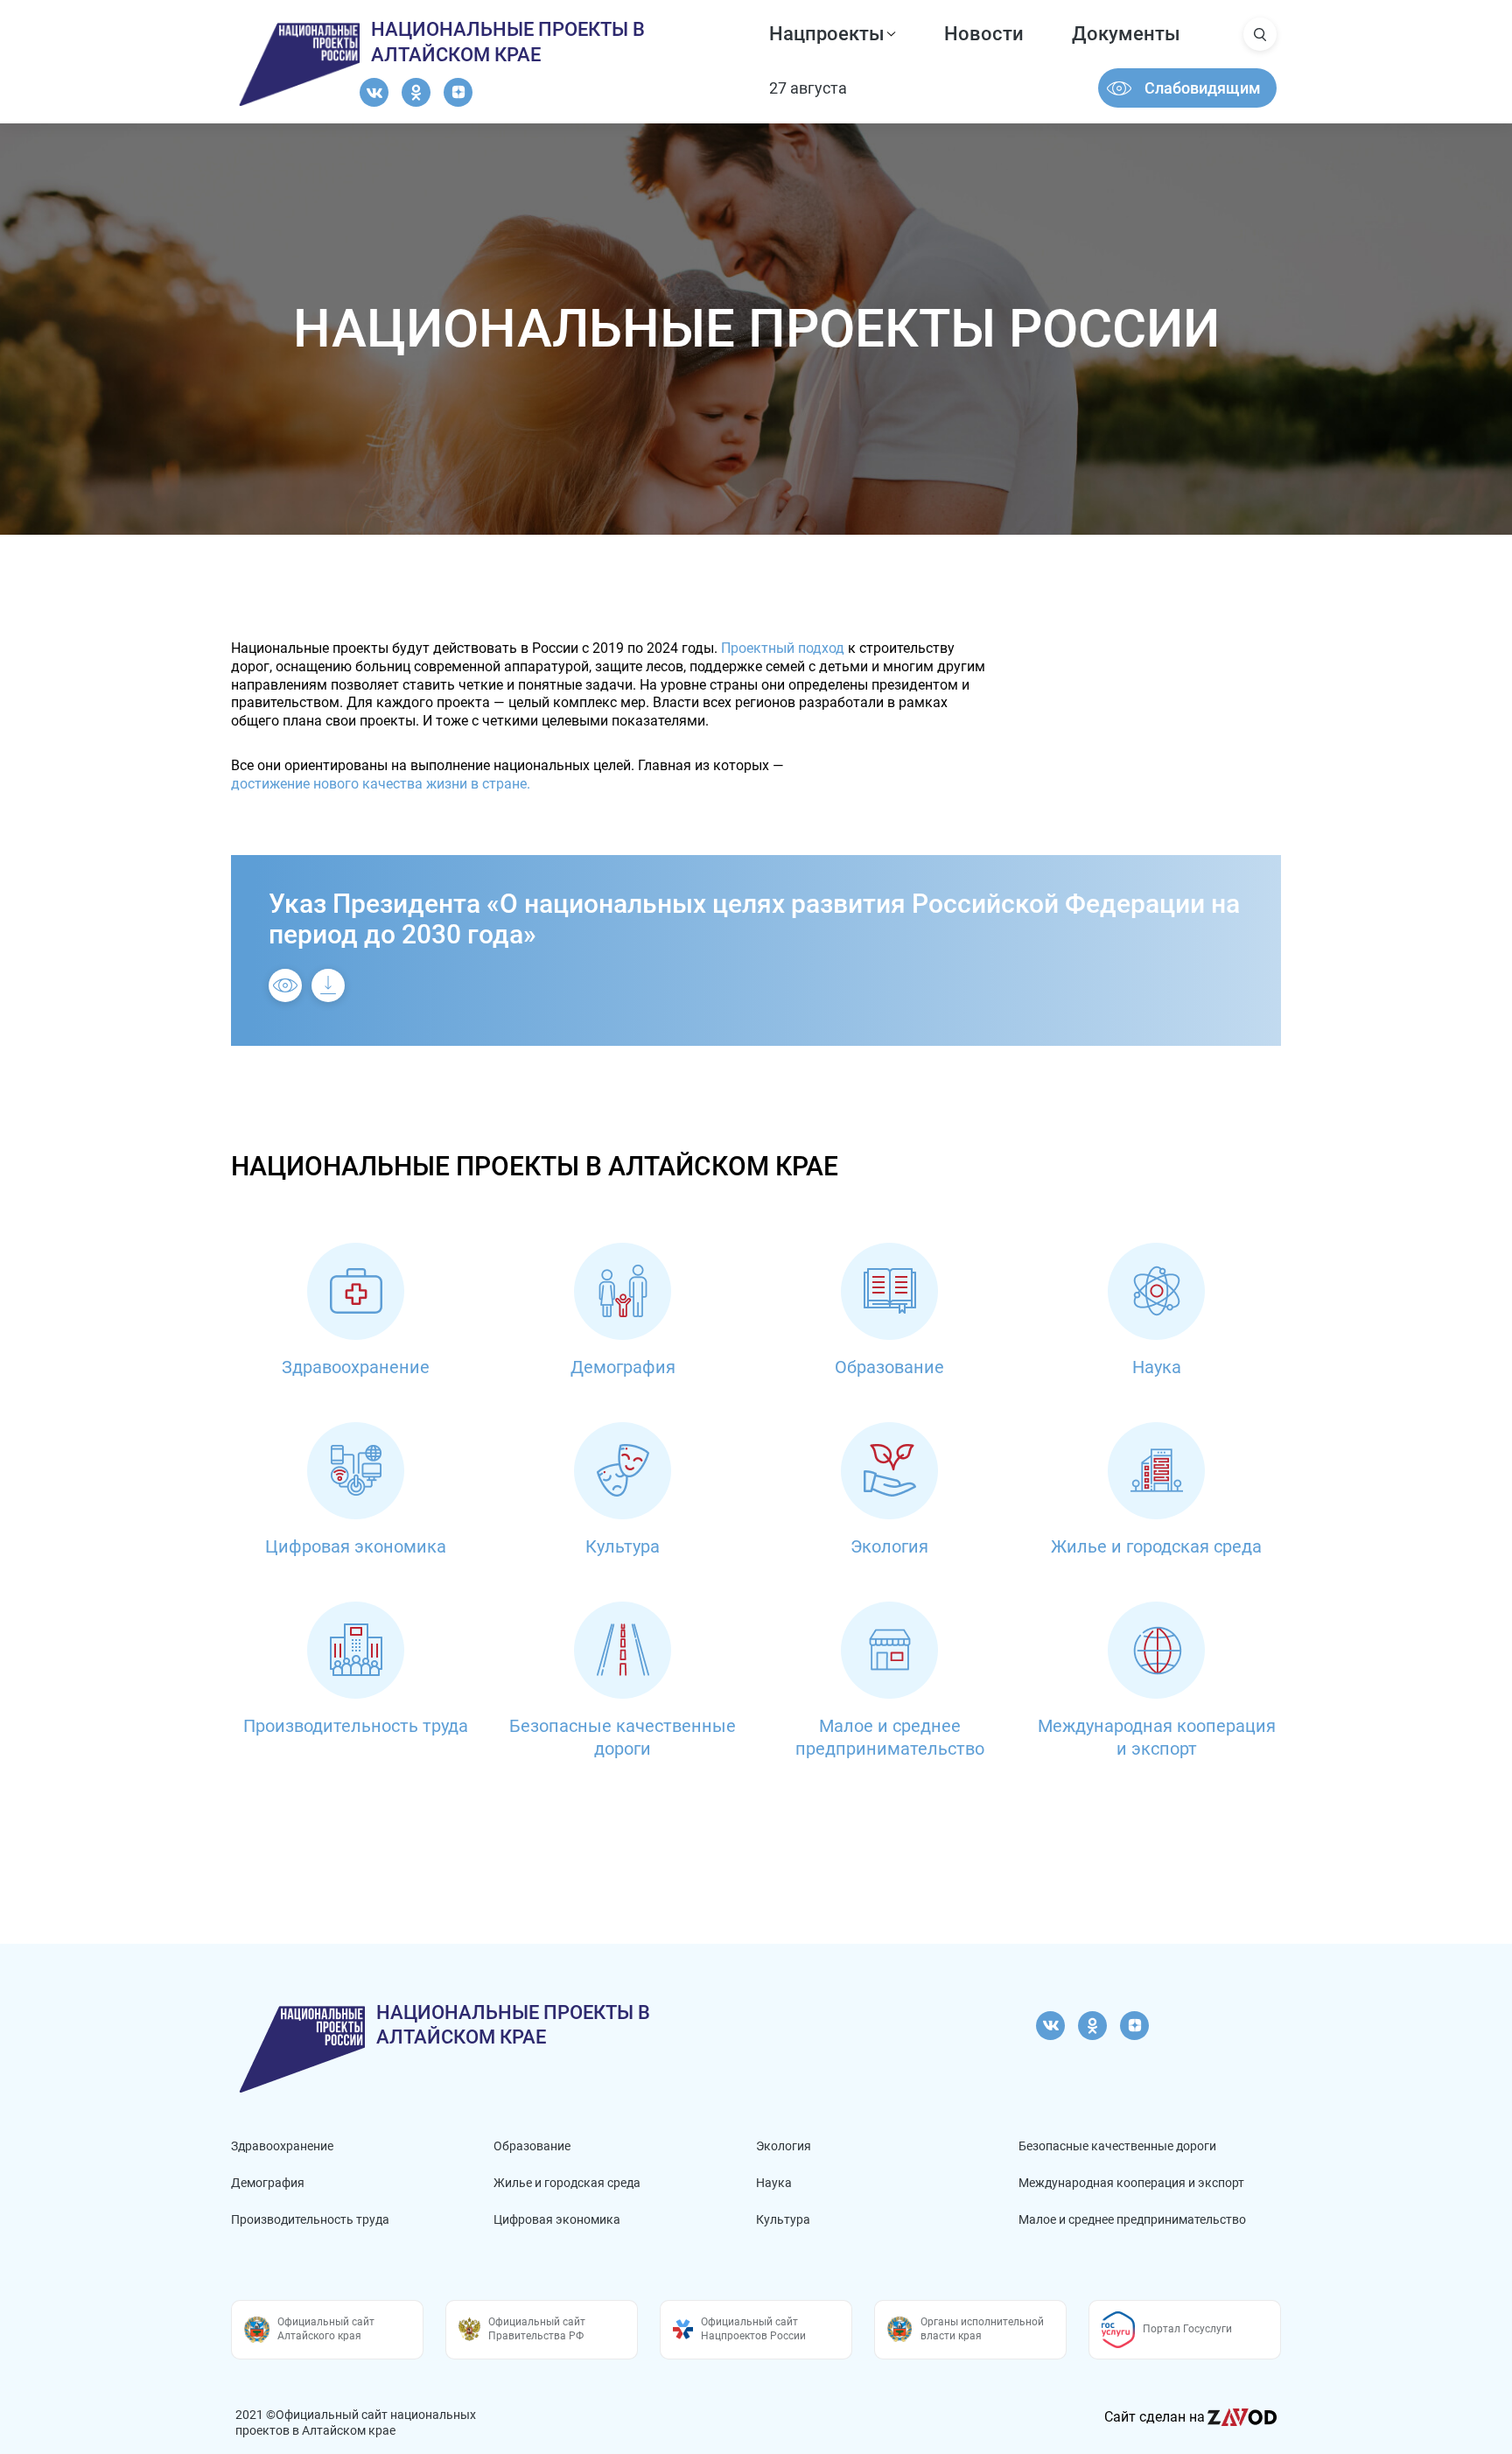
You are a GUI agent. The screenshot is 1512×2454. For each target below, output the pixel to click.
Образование (532, 2146)
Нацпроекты (827, 34)
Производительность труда (310, 2219)
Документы (1126, 34)
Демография (268, 2183)
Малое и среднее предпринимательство (1132, 2219)
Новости (984, 34)
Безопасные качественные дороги (1117, 2146)
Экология (784, 2146)
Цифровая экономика (557, 2219)
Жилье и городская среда (567, 2183)
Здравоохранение (282, 2146)
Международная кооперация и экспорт (1131, 2183)
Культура (783, 2219)
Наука (774, 2183)
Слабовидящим (1203, 88)
